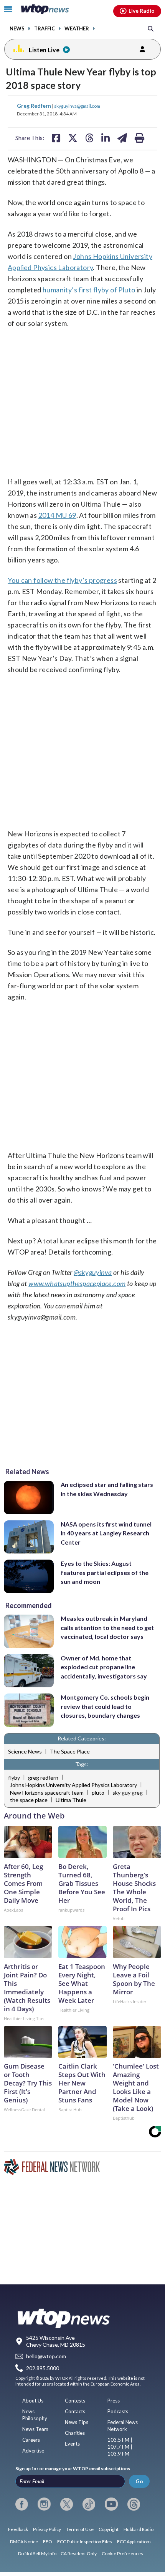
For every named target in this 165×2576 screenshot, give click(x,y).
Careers (31, 2440)
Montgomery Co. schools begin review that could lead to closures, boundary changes (105, 1706)
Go (139, 2481)
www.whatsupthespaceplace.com (77, 1283)
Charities (75, 2433)
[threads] (134, 2504)
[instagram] (44, 2504)
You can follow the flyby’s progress (62, 580)
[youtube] (111, 2504)
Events (72, 2444)
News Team (35, 2429)
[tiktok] (89, 2504)
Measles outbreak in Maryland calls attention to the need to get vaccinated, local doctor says (107, 1627)
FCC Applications (134, 2542)
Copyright (109, 2529)
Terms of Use (80, 2529)
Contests (75, 2401)
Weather (77, 29)
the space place (29, 1800)
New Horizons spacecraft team (47, 1793)
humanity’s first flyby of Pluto (89, 290)
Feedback (18, 2529)
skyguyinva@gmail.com (77, 106)
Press (114, 2401)
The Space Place (70, 1751)
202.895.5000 (43, 2368)
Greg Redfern (35, 106)
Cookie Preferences (122, 2553)
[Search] (151, 28)
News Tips (77, 2422)
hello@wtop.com (46, 2356)
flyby (14, 1778)
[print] (139, 138)
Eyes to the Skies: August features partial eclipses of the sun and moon (105, 1572)
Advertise (33, 2451)
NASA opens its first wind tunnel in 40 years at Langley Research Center (106, 1533)
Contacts (75, 2411)
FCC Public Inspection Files (85, 2542)
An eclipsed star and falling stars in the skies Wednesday (107, 1489)
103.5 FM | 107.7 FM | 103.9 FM (120, 2447)
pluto (98, 1793)
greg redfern (43, 1778)
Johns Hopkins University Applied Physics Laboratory (73, 1785)
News (17, 29)
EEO (48, 2542)
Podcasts (118, 2411)
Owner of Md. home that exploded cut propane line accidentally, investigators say (104, 1667)
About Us (33, 2401)
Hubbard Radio (139, 2529)
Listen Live (44, 50)
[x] (67, 2504)
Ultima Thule (71, 1800)
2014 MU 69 (57, 515)
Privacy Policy (47, 2529)
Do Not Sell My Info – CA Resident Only (57, 2553)
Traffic (45, 29)
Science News (25, 1751)
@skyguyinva (93, 1272)
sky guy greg (128, 1793)
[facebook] (22, 2504)
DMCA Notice (24, 2542)
